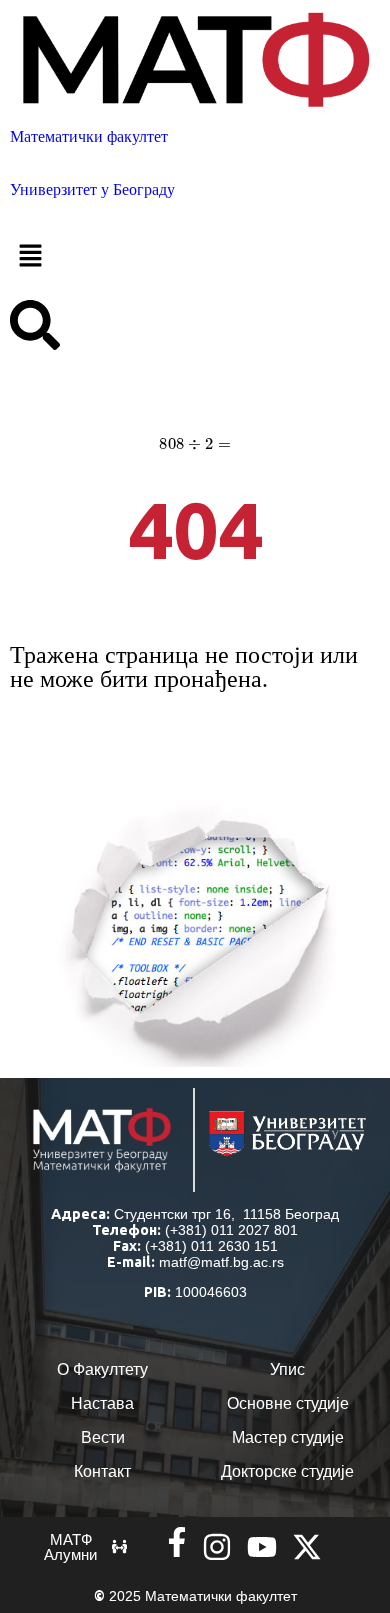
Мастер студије (288, 1437)
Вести (103, 1437)
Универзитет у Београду (92, 189)
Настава (102, 1403)
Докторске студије (287, 1471)
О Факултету (102, 1369)
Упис (287, 1369)
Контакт (102, 1471)
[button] (195, 257)
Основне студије (288, 1403)
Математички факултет (89, 136)
